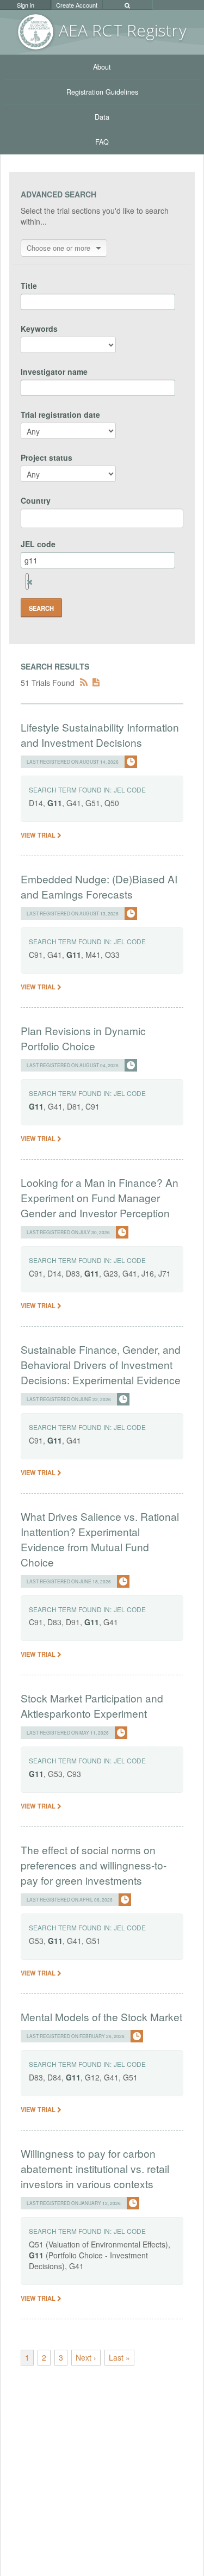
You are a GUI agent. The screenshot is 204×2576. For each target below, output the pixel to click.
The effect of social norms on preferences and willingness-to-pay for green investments (94, 1865)
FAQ (102, 142)
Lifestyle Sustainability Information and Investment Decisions (100, 735)
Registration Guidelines (102, 92)
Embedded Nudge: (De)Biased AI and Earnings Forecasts (99, 886)
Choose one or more (58, 248)
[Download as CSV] (96, 683)
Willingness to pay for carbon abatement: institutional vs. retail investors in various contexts (95, 2168)
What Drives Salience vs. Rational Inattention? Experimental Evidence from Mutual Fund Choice (100, 1539)
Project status (47, 457)
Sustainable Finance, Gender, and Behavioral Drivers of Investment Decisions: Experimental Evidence (101, 1364)
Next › (86, 2357)
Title (29, 286)
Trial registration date (60, 414)
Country (36, 500)
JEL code (38, 544)
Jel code (130, 789)
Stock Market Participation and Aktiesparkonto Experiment (92, 1705)
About (102, 67)
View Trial (39, 835)
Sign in (26, 5)
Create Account (77, 5)
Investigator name (54, 371)
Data (102, 117)
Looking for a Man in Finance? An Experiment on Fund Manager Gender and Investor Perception (100, 1197)
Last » (119, 2357)
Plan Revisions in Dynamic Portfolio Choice (83, 1038)
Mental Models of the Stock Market (101, 2017)
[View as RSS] (84, 683)
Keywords (39, 329)
